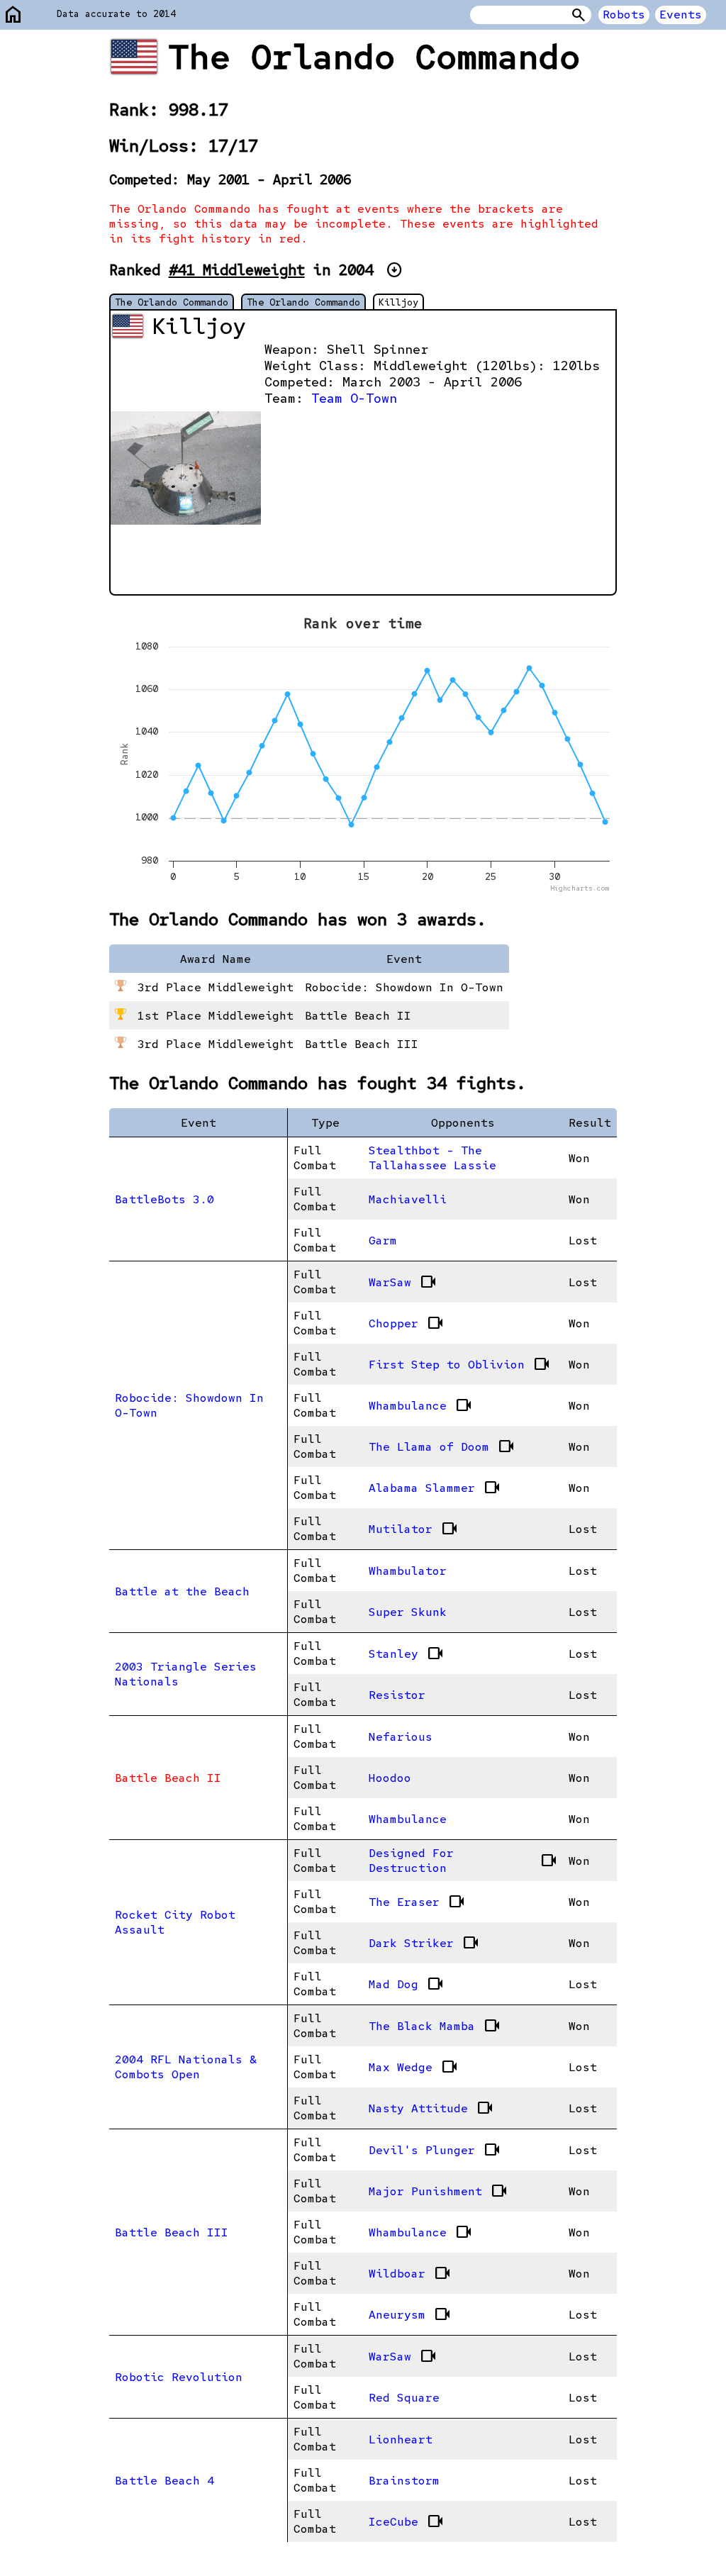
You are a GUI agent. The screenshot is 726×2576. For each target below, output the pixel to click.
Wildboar (410, 2273)
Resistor (397, 1695)
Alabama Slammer (435, 1488)
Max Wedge (413, 2067)
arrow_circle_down (394, 270)
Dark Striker (424, 1943)
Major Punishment (438, 2191)
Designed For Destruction (463, 1861)
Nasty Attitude (431, 2108)
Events (681, 15)
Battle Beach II (168, 1778)
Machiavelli (408, 1199)
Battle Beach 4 (164, 2481)
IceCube (406, 2521)
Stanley (406, 1654)
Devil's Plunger (435, 2150)
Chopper (406, 1323)
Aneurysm (410, 2314)
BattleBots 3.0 (164, 1199)
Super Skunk (408, 1612)
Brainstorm (404, 2481)
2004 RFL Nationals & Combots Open (186, 2067)
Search (579, 15)
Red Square (404, 2398)
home (13, 15)
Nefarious (401, 1737)
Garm (383, 1240)
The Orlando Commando (172, 302)
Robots (624, 15)
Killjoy (398, 302)
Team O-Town (354, 398)
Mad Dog (406, 1984)
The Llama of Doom (442, 1446)
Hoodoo (390, 1778)
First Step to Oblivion (459, 1364)
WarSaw (403, 1282)
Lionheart (401, 2440)
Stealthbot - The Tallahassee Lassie (432, 1158)
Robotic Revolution (179, 2377)
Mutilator (413, 1529)
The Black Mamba (435, 2026)
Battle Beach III (172, 2232)
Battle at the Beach (182, 1591)
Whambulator (408, 1571)
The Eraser (417, 1902)
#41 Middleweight (237, 270)
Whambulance (420, 1405)
